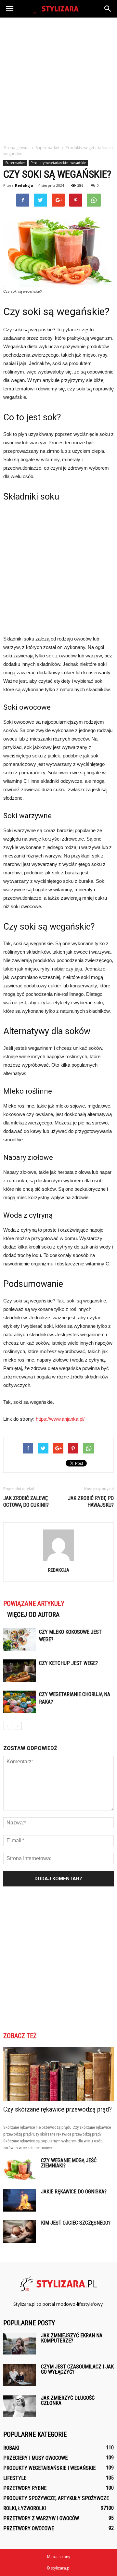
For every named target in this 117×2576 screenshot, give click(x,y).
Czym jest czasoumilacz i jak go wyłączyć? (77, 2369)
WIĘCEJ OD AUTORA (33, 1615)
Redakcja (24, 185)
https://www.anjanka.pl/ (60, 1419)
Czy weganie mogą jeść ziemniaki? (69, 2163)
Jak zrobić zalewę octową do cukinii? (26, 1502)
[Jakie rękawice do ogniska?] (19, 2200)
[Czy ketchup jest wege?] (19, 1671)
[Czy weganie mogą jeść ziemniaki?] (19, 2169)
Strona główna (16, 148)
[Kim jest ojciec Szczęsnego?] (19, 2232)
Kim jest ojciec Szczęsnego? (76, 2223)
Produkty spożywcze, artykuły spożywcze (56, 2498)
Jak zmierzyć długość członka (68, 2400)
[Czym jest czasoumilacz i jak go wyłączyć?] (19, 2375)
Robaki (11, 2448)
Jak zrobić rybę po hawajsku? (91, 1502)
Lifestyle (15, 2478)
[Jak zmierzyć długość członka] (19, 2406)
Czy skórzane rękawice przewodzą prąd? (58, 2109)
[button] (108, 9)
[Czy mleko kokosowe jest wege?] (19, 1639)
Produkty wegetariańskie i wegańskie (58, 163)
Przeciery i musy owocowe (35, 2458)
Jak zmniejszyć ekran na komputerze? (72, 2338)
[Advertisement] (58, 79)
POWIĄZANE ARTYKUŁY (34, 1604)
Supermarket (15, 163)
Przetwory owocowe (29, 2528)
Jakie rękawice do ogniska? (74, 2192)
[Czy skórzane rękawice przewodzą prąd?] (58, 2074)
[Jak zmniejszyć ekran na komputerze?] (19, 2344)
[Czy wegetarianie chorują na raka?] (19, 1702)
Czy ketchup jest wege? (68, 1663)
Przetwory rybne (25, 2488)
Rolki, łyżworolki (25, 2508)
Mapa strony (59, 2557)
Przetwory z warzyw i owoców (41, 2518)
